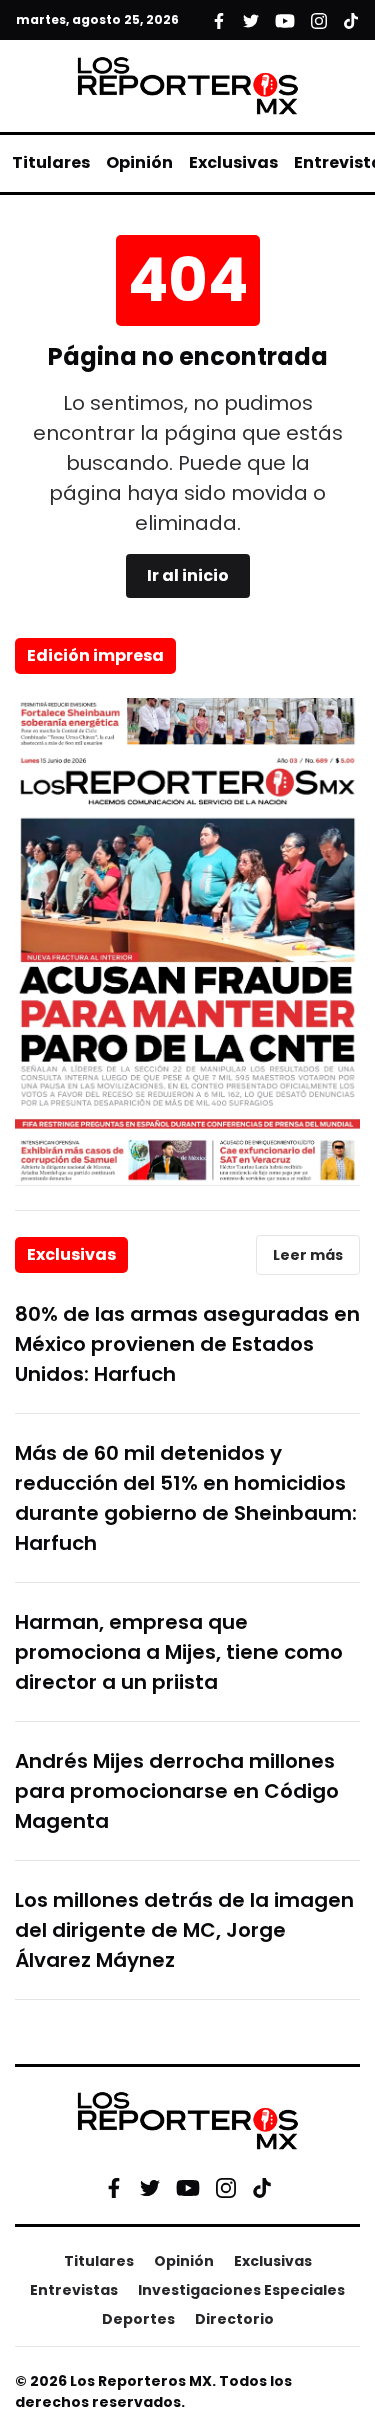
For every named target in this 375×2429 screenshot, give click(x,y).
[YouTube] (188, 2187)
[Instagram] (226, 2188)
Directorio (234, 2319)
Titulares (51, 162)
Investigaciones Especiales (241, 2290)
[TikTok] (262, 2188)
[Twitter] (150, 2188)
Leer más (308, 1255)
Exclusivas (233, 162)
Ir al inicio (188, 575)
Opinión (139, 162)
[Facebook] (114, 2188)
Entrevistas (74, 2290)
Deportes (138, 2319)
